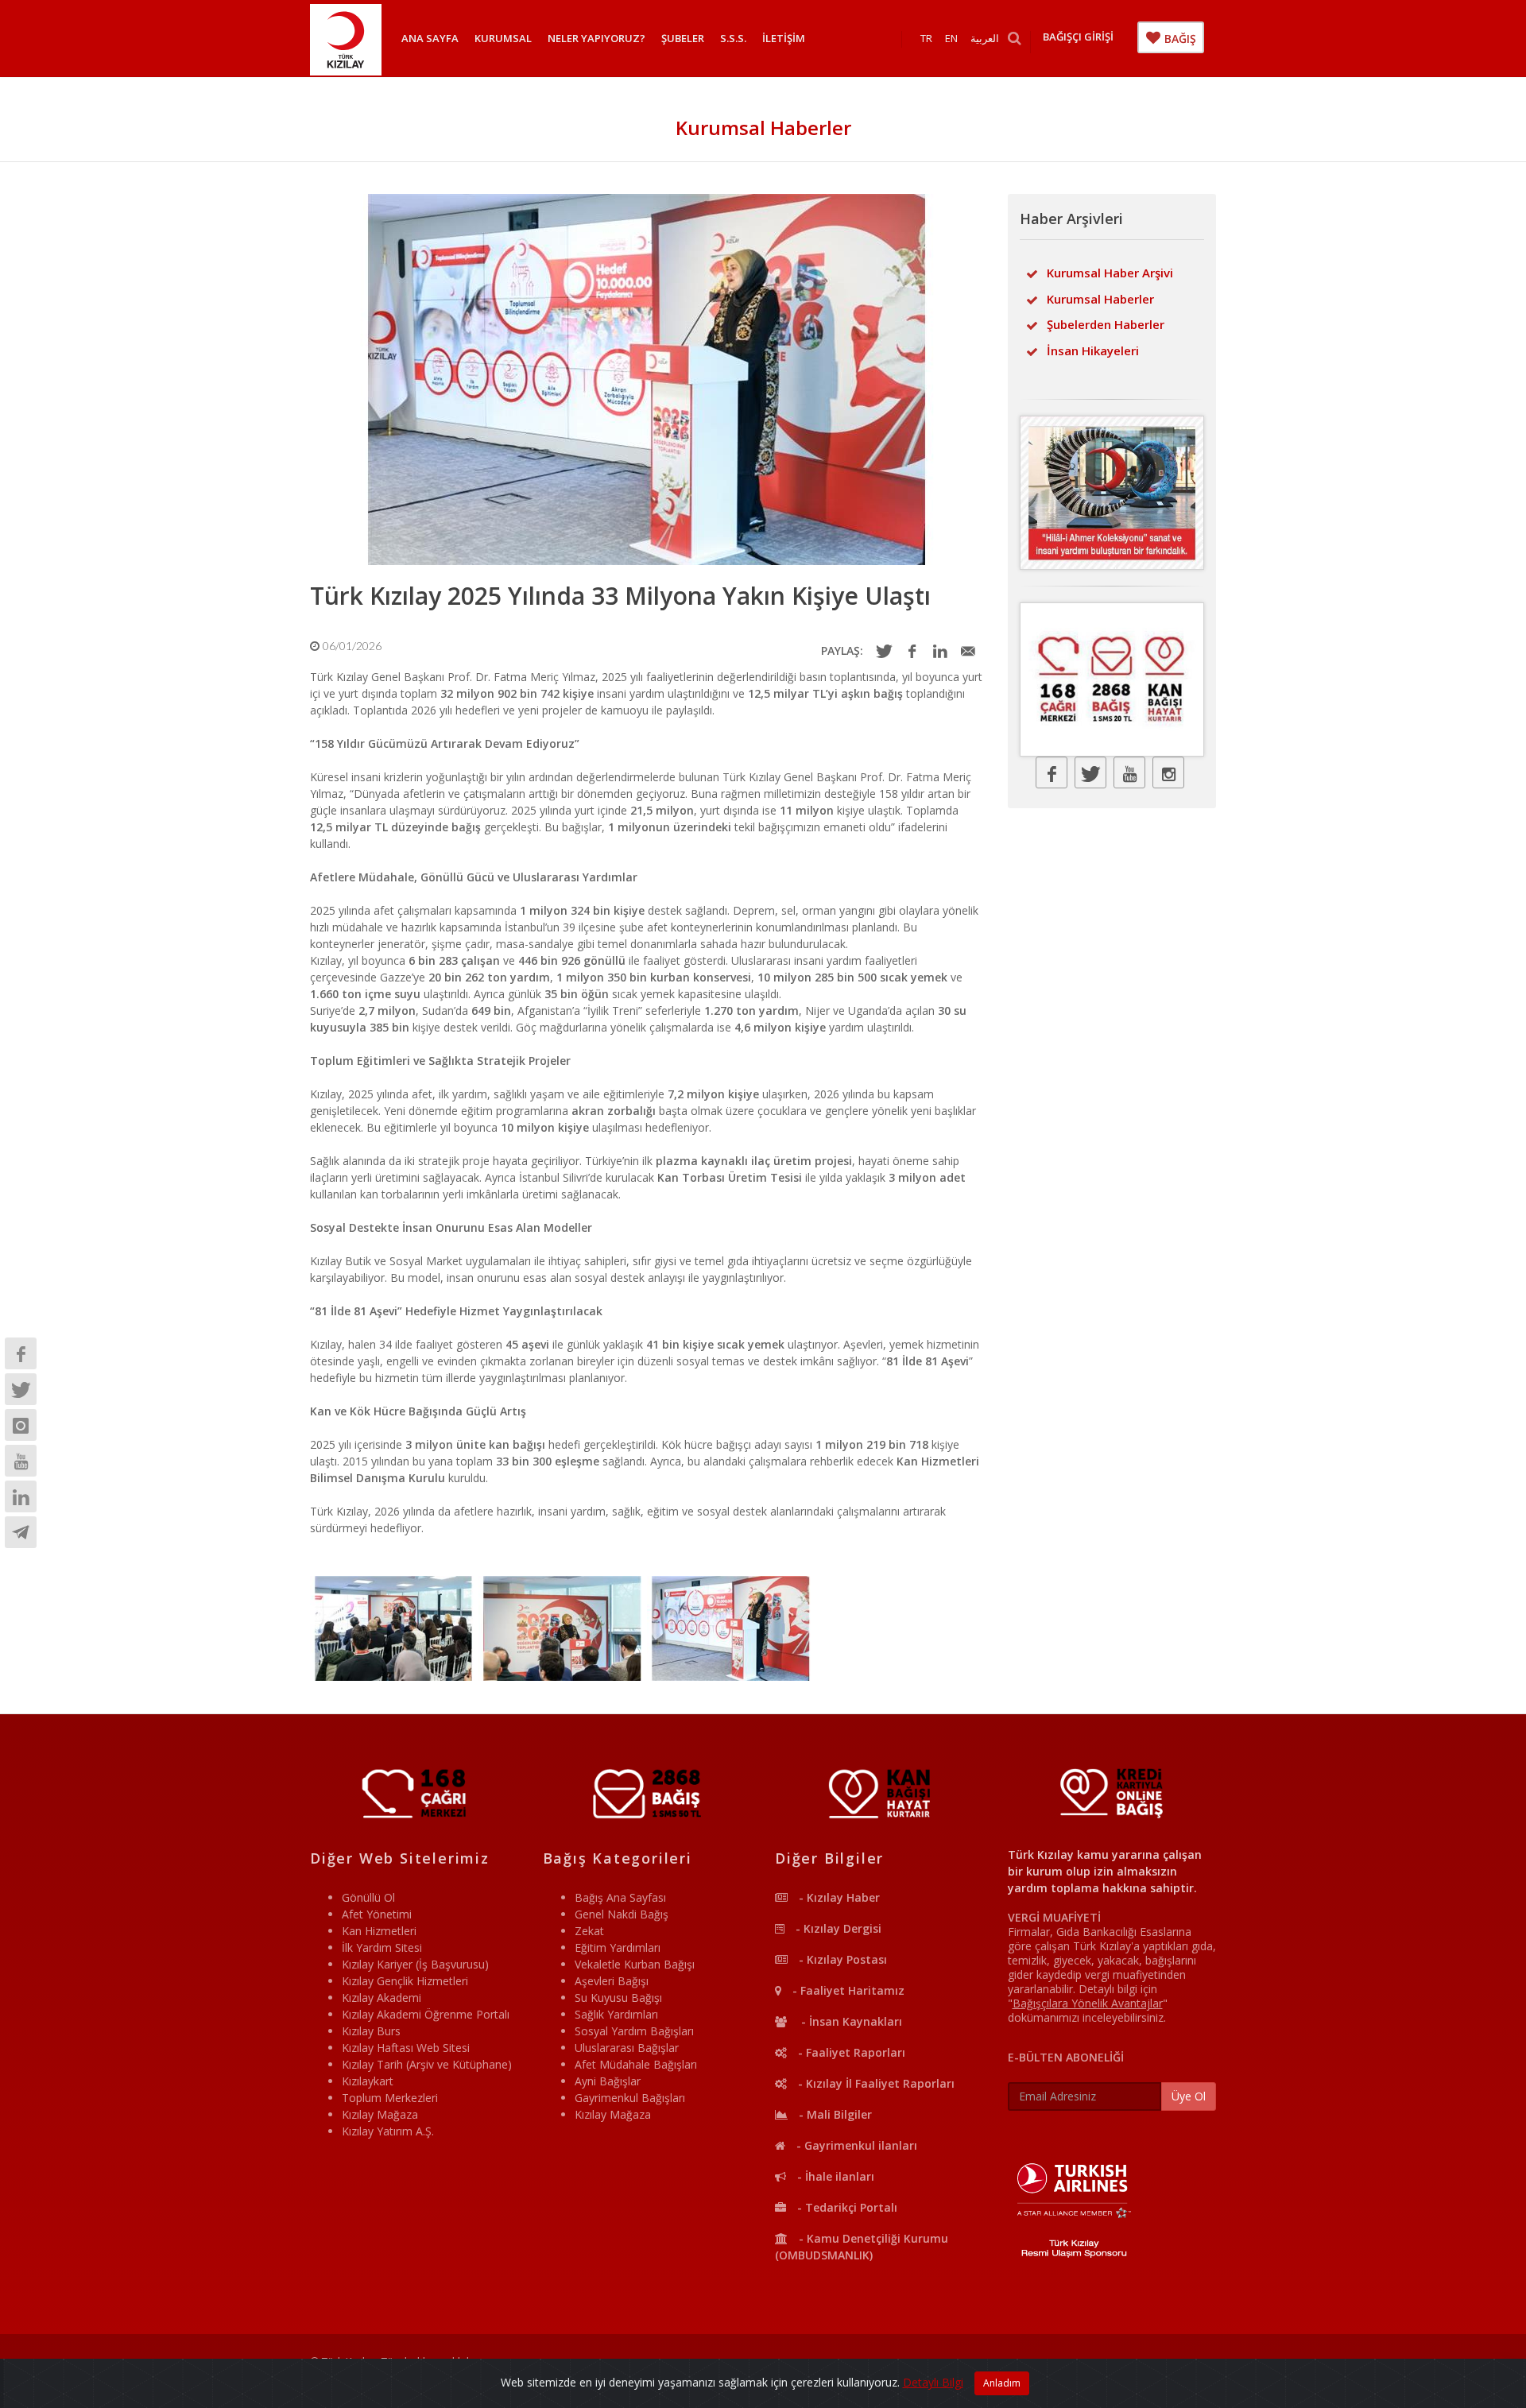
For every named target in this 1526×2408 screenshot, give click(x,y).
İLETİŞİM (784, 38)
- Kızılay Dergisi (837, 1928)
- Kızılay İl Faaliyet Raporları (875, 2083)
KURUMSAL (503, 38)
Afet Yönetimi (377, 1914)
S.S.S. (733, 38)
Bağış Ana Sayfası (620, 1897)
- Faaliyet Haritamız (847, 1990)
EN (951, 38)
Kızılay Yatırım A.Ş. (388, 2131)
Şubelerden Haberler (1106, 324)
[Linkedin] (21, 1496)
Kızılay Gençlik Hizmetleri (405, 1981)
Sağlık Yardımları (616, 2014)
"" (1088, 2003)
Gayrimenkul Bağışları (630, 2098)
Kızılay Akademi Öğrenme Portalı (426, 2014)
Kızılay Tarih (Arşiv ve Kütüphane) (427, 2064)
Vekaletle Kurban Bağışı (635, 1964)
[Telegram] (21, 1532)
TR (926, 38)
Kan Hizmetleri (379, 1931)
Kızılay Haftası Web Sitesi (406, 2048)
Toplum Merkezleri (390, 2098)
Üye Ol (1189, 2096)
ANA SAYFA (430, 38)
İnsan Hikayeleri (1093, 350)
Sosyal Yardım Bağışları (634, 2031)
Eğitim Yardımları (618, 1947)
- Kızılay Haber (838, 1897)
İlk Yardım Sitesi (382, 1947)
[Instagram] (21, 1425)
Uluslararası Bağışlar (627, 2048)
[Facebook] (21, 1353)
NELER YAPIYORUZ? (596, 38)
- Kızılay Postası (841, 1959)
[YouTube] (21, 1461)
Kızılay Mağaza (380, 2114)
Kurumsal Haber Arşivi (1110, 273)
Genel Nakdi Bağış (622, 1914)
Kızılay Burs (371, 2031)
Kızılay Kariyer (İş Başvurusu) (415, 1964)
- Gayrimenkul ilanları (855, 2145)
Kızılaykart (368, 2081)
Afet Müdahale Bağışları (636, 2064)
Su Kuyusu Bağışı (618, 1998)
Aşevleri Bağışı (612, 1981)
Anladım (1002, 2383)
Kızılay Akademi (381, 1998)
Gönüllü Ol (368, 1897)
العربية (985, 38)
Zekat (589, 1931)
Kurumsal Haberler (1100, 299)
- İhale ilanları (834, 2176)
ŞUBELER (683, 38)
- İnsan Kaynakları (848, 2021)
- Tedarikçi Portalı (846, 2207)
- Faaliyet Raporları (850, 2052)
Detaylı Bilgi (933, 2382)
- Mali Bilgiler (834, 2114)
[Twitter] (21, 1389)
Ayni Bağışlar (608, 2081)
